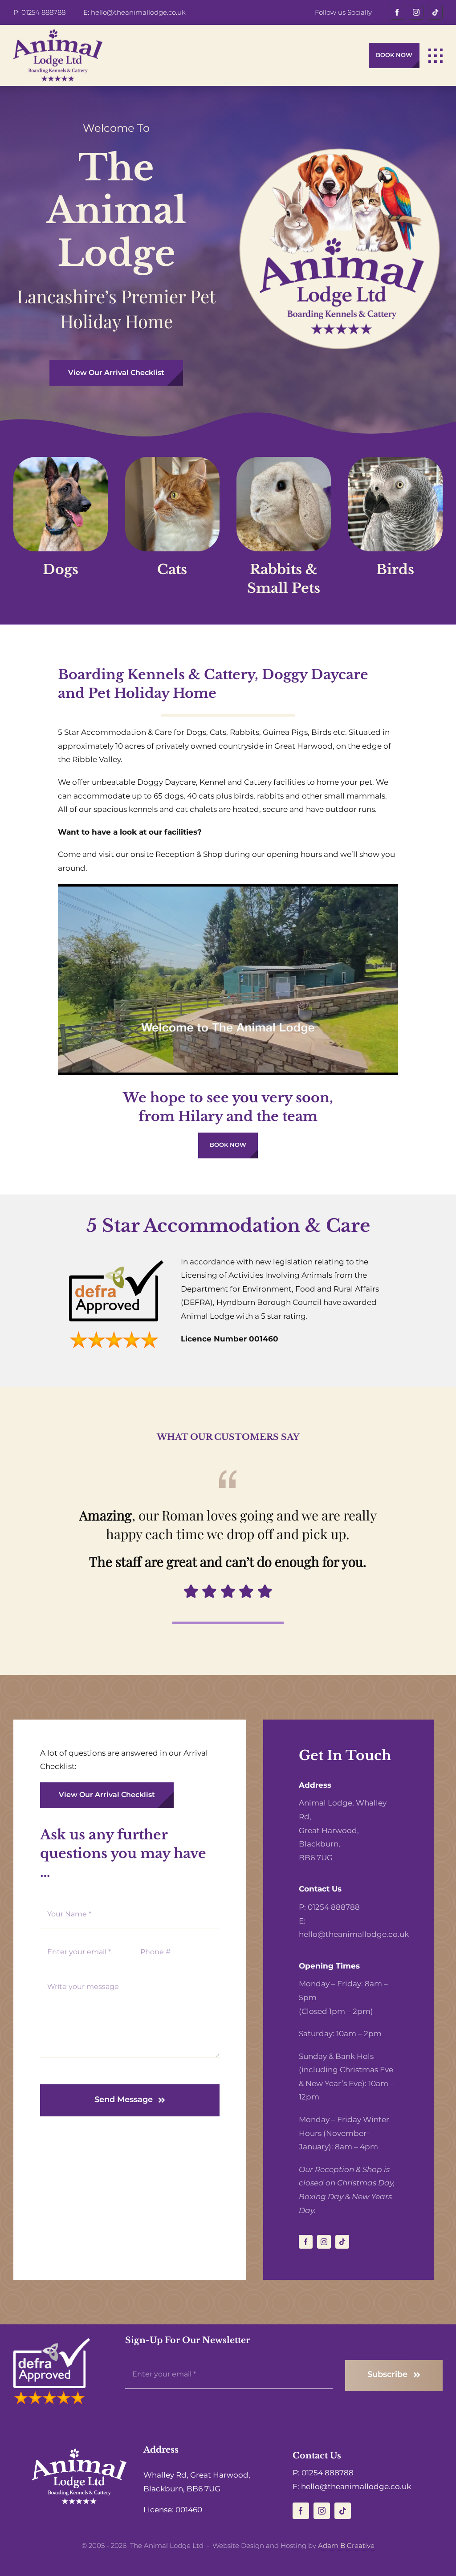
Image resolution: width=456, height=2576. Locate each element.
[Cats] (172, 461)
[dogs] (61, 461)
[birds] (395, 461)
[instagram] (416, 12)
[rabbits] (284, 461)
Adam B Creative (346, 2545)
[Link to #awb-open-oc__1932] (436, 56)
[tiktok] (435, 12)
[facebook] (397, 12)
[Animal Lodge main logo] (58, 33)
